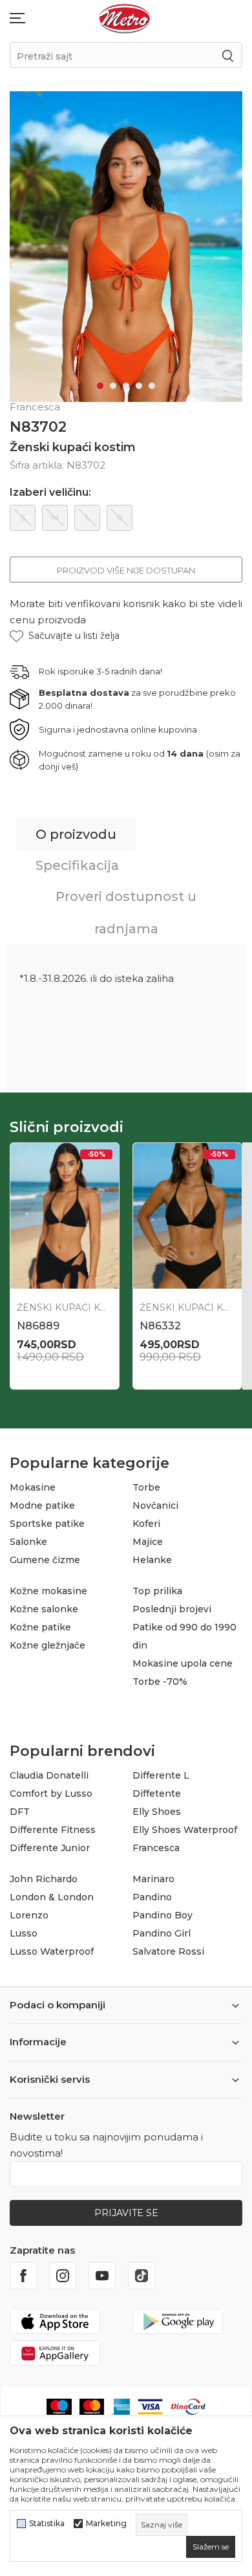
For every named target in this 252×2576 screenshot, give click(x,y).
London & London (52, 1897)
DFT (20, 1812)
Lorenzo (29, 1915)
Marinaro (153, 1879)
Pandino (152, 1897)
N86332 (160, 1326)
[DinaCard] (188, 2406)
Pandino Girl (162, 1933)
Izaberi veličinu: (50, 493)
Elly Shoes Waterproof (185, 1830)
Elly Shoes (157, 1812)
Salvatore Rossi (168, 1951)
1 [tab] (100, 386)
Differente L (161, 1775)
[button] (65, 636)
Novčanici (155, 1505)
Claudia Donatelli (49, 1775)
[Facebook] (23, 2276)
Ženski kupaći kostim (73, 447)
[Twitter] (142, 2276)
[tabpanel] (126, 247)
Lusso (24, 1933)
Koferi (146, 1524)
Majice (148, 1542)
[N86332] (187, 1216)
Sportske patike (47, 1524)
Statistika (47, 2524)
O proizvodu (76, 834)
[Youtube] (102, 2276)
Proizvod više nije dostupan (126, 570)
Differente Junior (50, 1848)
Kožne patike (40, 1627)
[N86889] (65, 1216)
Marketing (106, 2524)
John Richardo (44, 1879)
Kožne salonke (44, 1609)
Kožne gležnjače (47, 1645)
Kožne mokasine (48, 1591)
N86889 (38, 1326)
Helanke (152, 1560)
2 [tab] (113, 386)
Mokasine (33, 1487)
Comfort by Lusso (51, 1793)
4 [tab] (139, 386)
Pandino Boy (163, 1915)
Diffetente (157, 1793)
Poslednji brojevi (172, 1609)
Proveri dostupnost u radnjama (126, 913)
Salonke (28, 1542)
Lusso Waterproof (52, 1951)
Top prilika (157, 1591)
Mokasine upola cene (183, 1663)
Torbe (146, 1487)
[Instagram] (63, 2276)
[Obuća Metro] (125, 18)
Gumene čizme (45, 1560)
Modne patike (42, 1505)
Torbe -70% (160, 1682)
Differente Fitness (53, 1830)
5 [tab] (152, 386)
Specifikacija (77, 865)
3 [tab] (126, 386)
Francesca (156, 1848)
